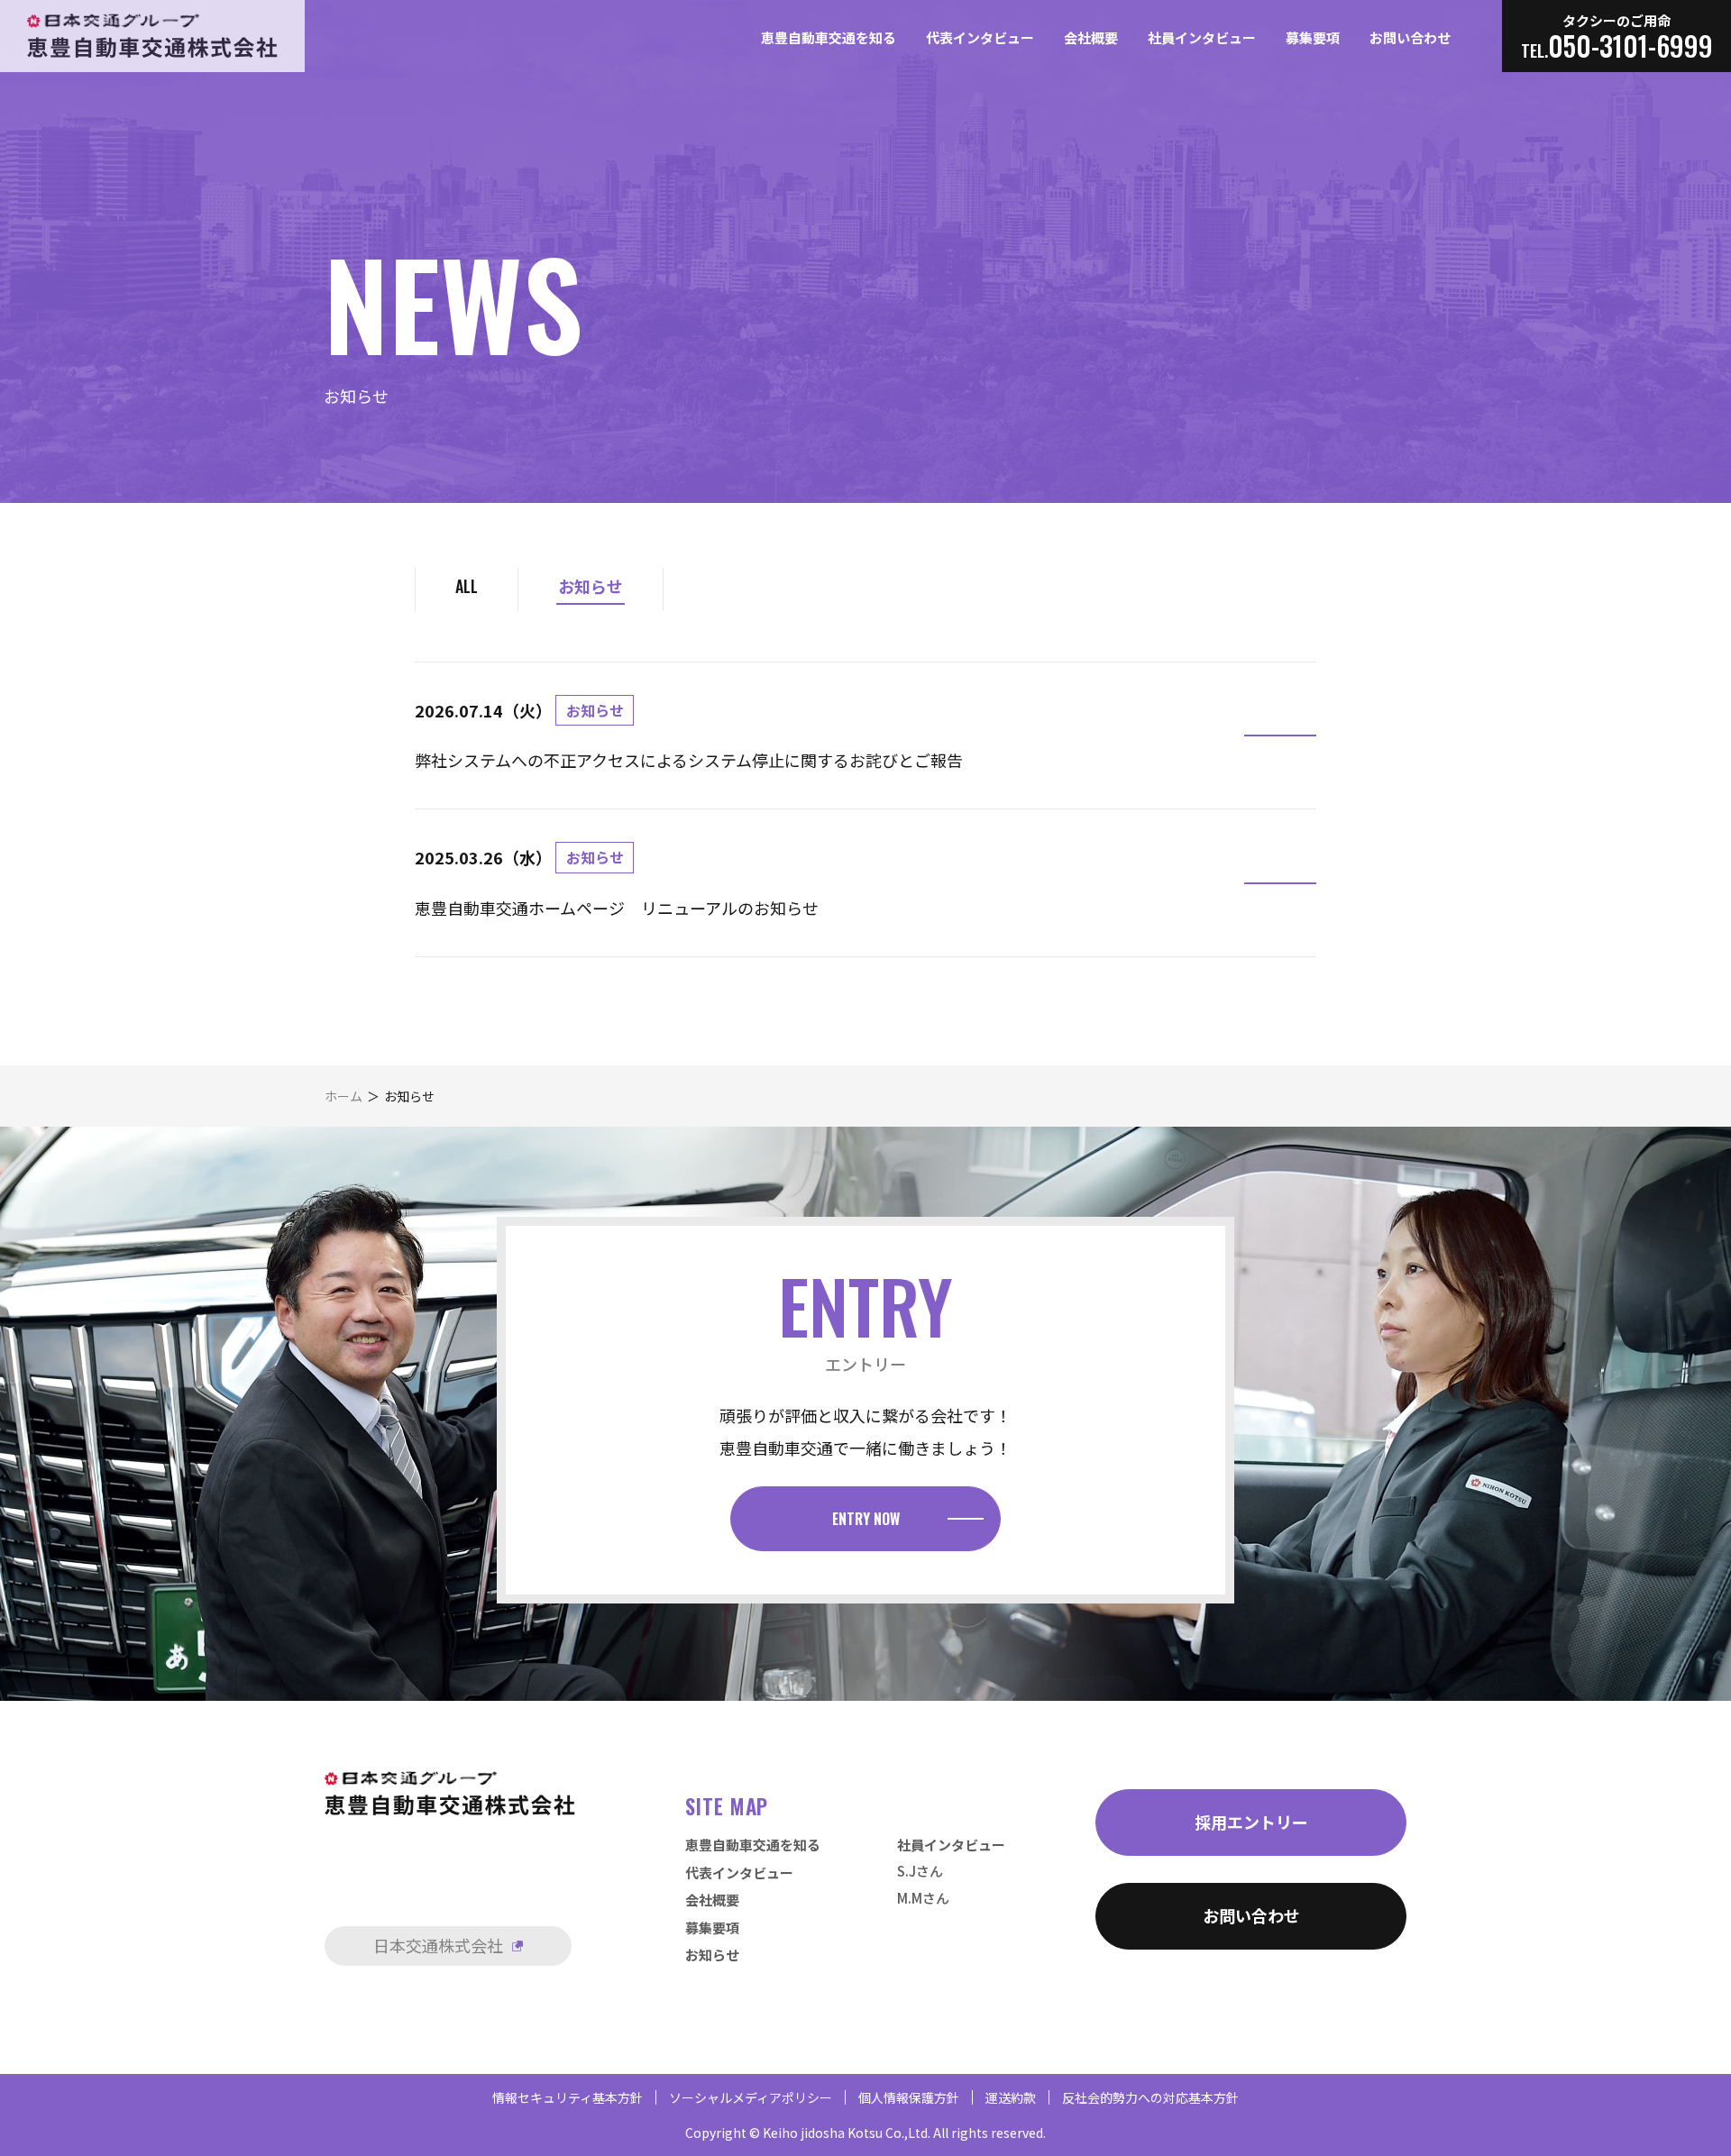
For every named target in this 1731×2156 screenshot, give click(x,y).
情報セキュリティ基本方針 (568, 2097)
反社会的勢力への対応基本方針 (1150, 2097)
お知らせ (591, 586)
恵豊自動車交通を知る (829, 37)
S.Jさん (920, 1871)
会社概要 (1091, 37)
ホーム (343, 1096)
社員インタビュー (1202, 37)
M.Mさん (923, 1898)
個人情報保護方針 (909, 2097)
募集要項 (1313, 37)
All (467, 586)
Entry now (866, 1519)
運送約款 (1011, 2097)
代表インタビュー (980, 37)
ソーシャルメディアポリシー (751, 2097)
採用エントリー (1251, 1822)
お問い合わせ (1410, 37)
